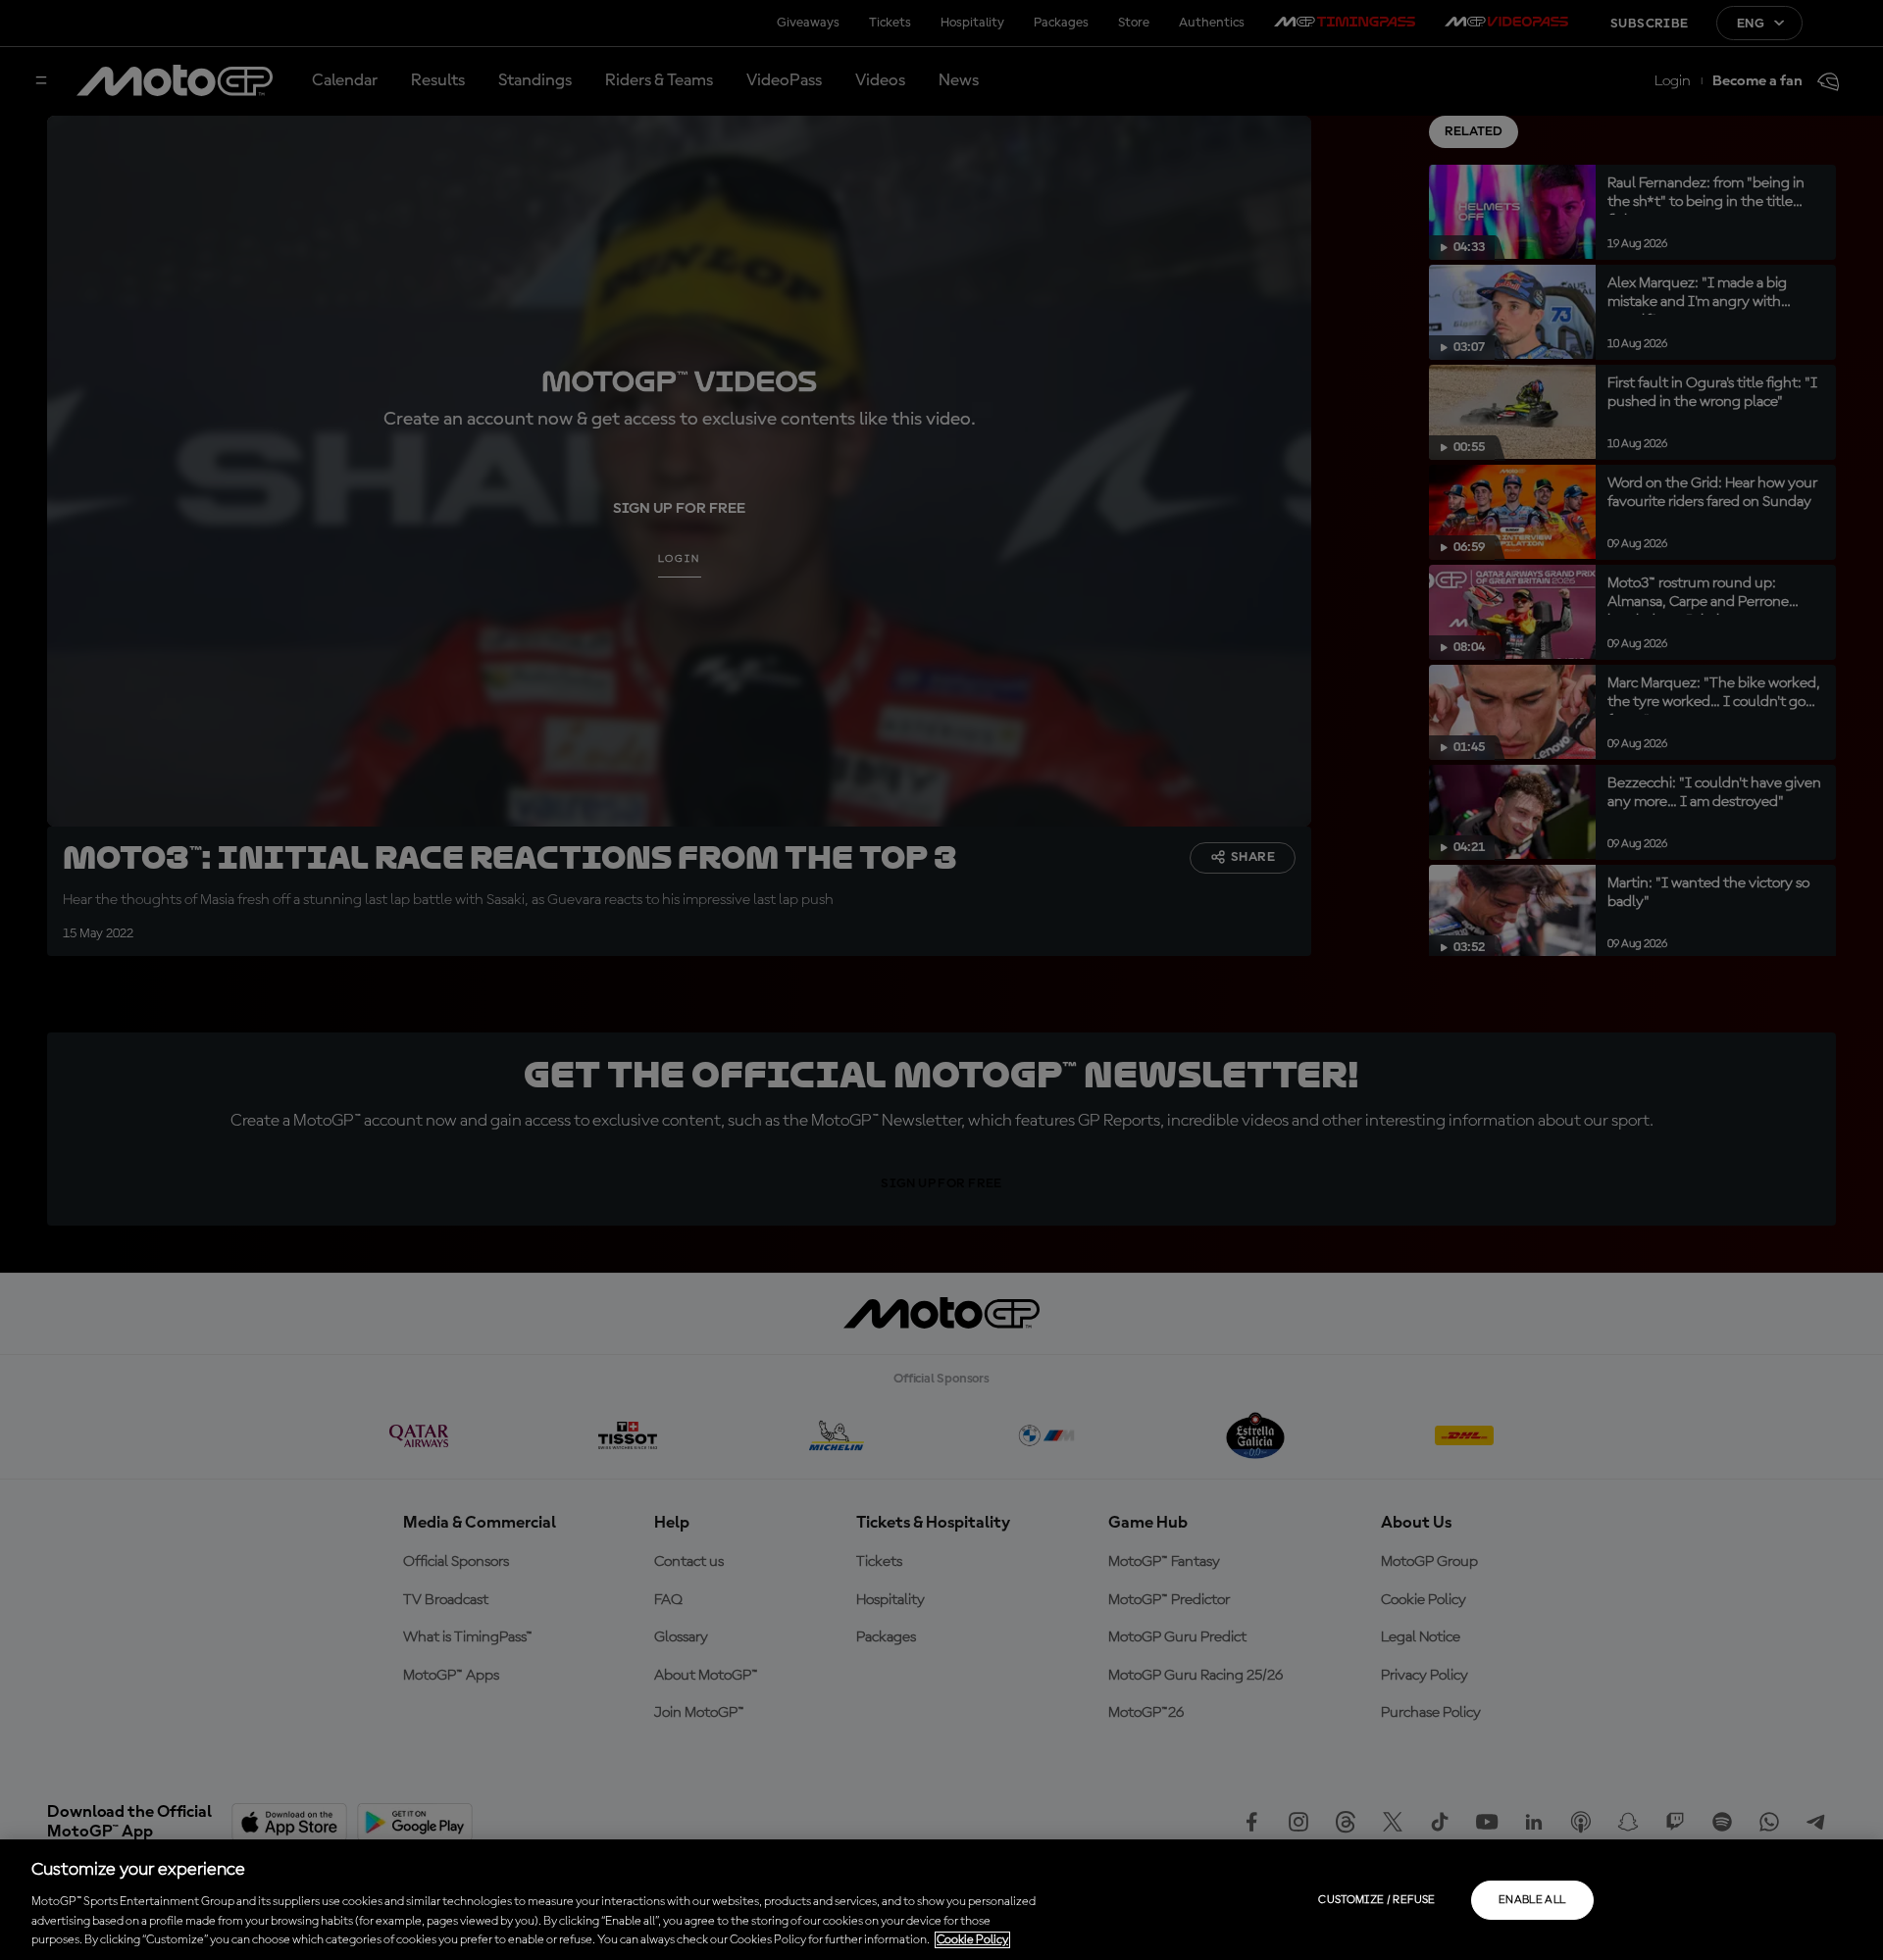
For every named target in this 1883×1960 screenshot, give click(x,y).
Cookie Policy (972, 1940)
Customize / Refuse (1376, 1900)
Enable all (1532, 1900)
